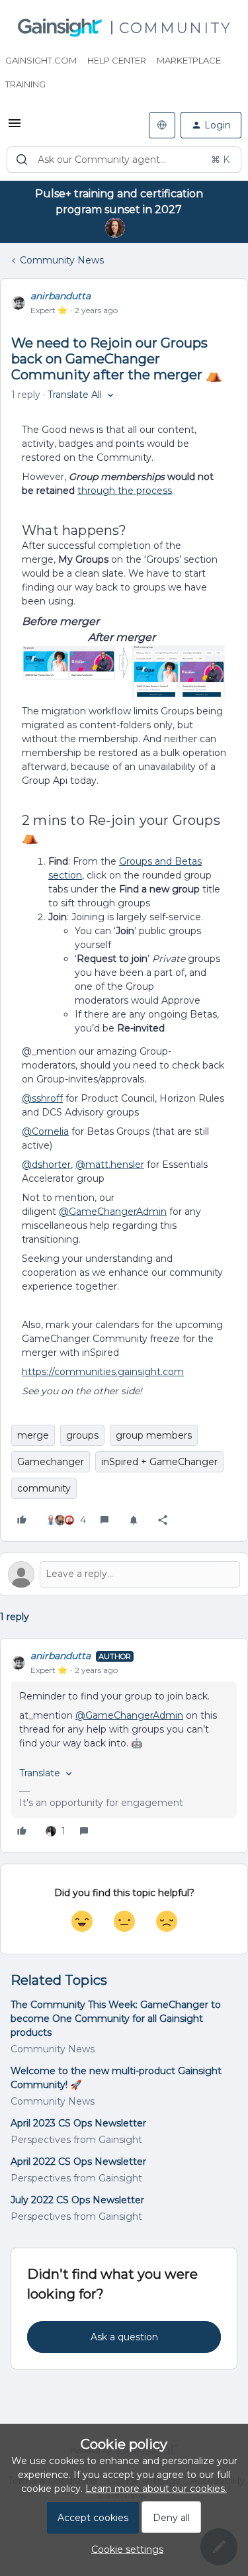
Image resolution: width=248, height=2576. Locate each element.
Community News (62, 260)
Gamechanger (51, 1462)
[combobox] (124, 160)
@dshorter (46, 1165)
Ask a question (124, 2337)
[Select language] (162, 125)
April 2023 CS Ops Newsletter (78, 2123)
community (44, 1488)
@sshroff (42, 1098)
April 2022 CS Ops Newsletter (78, 2162)
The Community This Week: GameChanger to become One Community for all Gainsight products (116, 2019)
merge (33, 1435)
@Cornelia (45, 1131)
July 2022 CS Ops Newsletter (77, 2200)
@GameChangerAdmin (113, 1212)
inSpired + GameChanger (159, 1462)
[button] (15, 128)
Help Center (117, 60)
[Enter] (22, 160)
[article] (124, 1745)
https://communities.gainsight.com (103, 1372)
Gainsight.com (41, 60)
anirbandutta (61, 296)
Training (25, 84)
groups (82, 1435)
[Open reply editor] (124, 1574)
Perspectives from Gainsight (76, 2140)
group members (154, 1435)
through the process (125, 491)
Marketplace (189, 60)
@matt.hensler (110, 1165)
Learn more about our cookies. (156, 2489)
